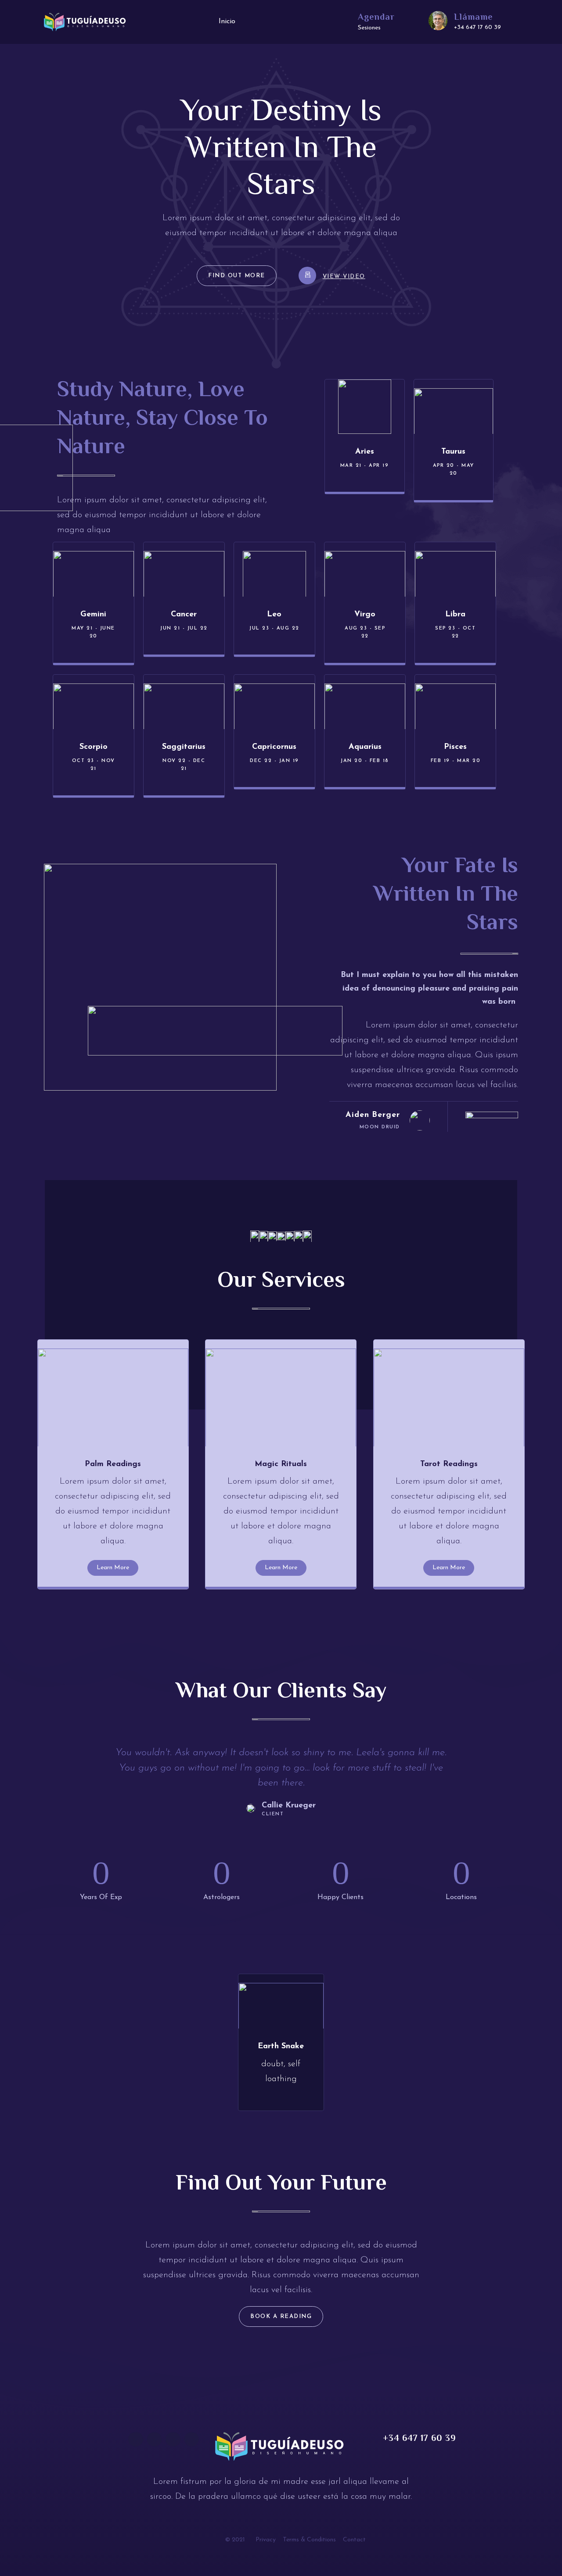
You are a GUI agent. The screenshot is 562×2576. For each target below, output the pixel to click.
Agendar (376, 17)
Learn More (113, 1568)
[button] (237, 276)
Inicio (227, 21)
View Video (344, 277)
